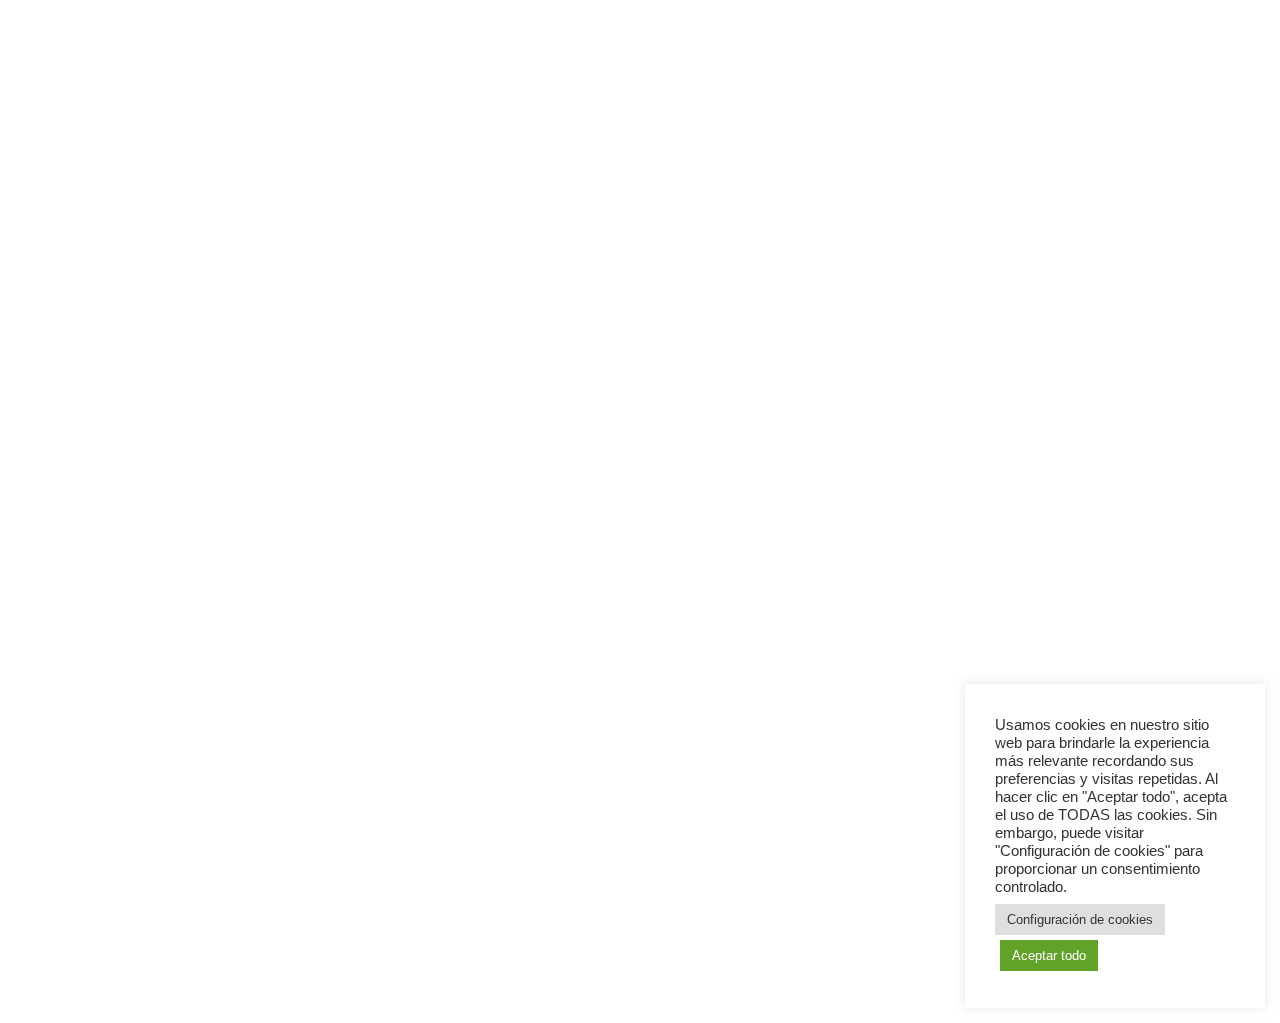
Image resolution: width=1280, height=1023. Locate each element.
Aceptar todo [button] (1049, 955)
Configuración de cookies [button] (1080, 919)
